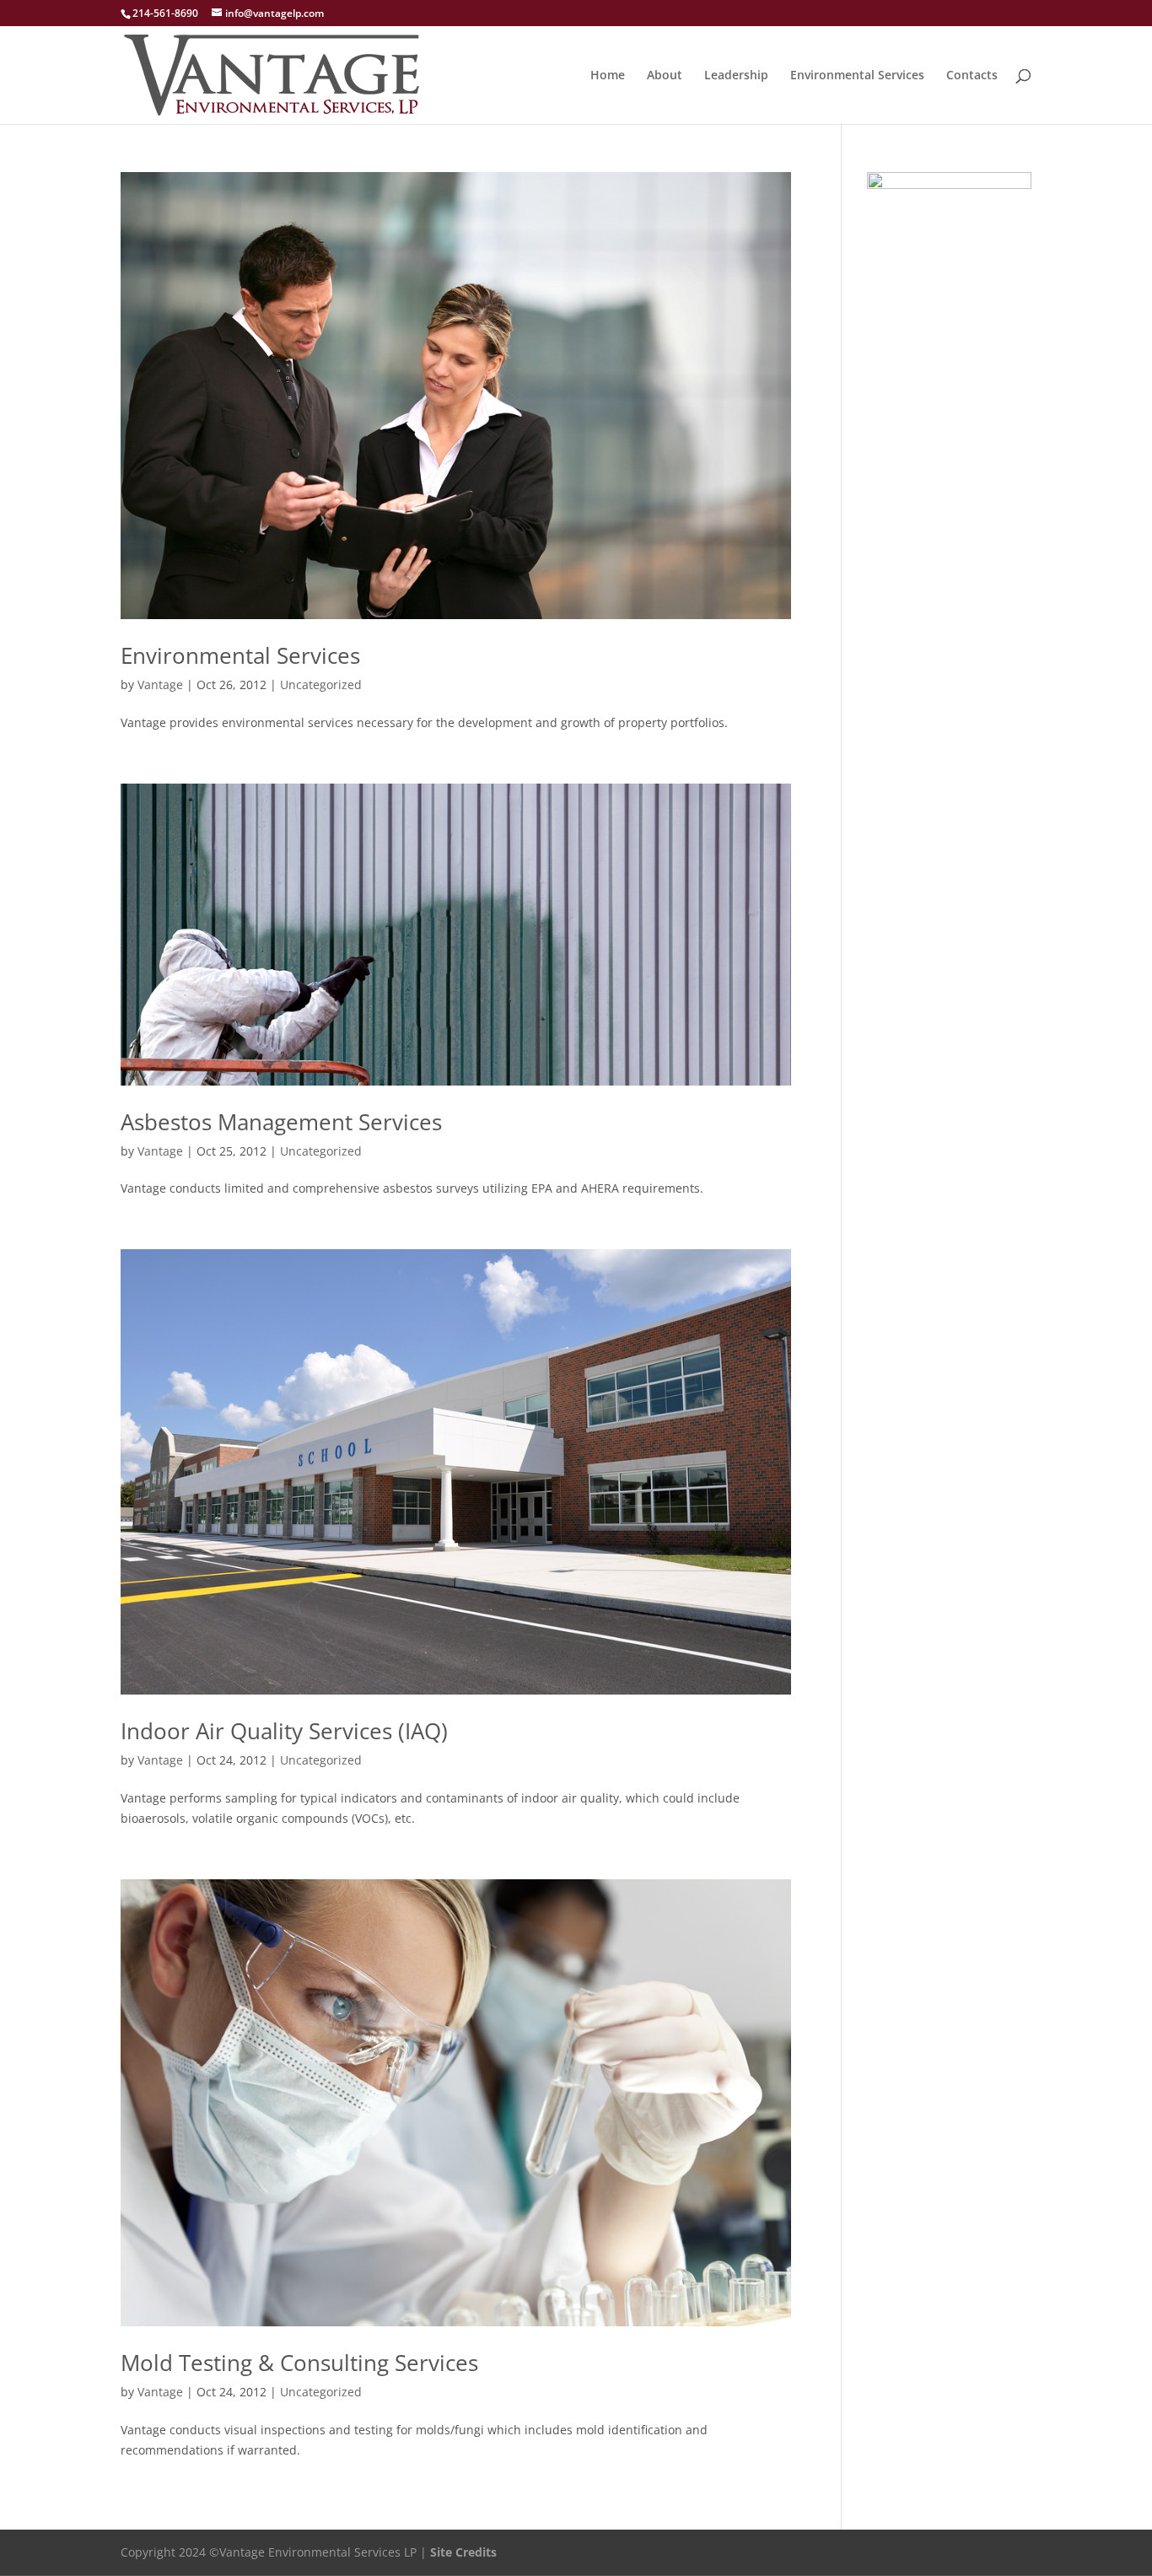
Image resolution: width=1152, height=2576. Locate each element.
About (665, 76)
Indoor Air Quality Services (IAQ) (284, 1731)
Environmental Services (857, 76)
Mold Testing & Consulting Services (299, 2363)
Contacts (972, 76)
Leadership (736, 76)
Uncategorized (321, 684)
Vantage (160, 684)
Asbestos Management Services (281, 1122)
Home (608, 76)
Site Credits (463, 2552)
